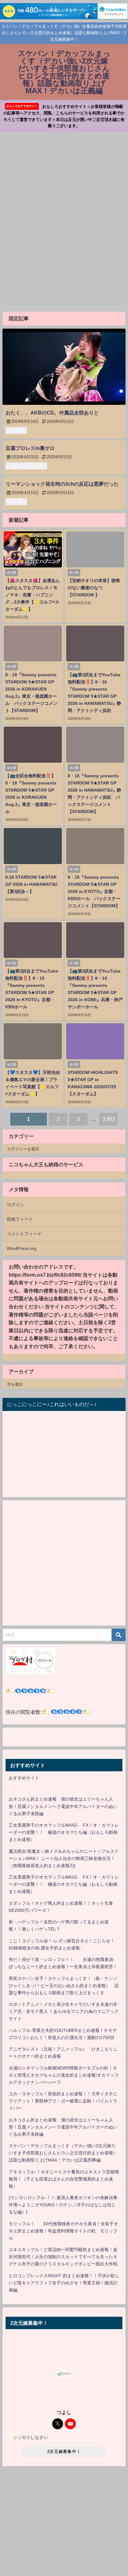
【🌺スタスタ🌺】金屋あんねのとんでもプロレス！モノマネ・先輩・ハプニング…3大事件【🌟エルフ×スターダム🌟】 (33, 595)
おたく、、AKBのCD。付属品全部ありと (52, 413)
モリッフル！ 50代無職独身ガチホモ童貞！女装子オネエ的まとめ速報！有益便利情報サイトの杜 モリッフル (63, 2231)
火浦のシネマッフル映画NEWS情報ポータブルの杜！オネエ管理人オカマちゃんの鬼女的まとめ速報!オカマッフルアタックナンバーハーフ (64, 2075)
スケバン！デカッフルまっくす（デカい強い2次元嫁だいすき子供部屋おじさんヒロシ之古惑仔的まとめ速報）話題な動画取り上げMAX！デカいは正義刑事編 (63, 2153)
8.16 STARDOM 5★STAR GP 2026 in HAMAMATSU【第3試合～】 (31, 884)
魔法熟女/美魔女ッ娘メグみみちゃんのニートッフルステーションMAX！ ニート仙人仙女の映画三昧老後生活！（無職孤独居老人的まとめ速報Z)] (64, 1858)
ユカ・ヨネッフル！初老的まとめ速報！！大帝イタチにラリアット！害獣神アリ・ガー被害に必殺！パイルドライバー (63, 2101)
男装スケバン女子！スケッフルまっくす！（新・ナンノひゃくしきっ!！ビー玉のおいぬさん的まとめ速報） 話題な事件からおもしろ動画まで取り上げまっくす (64, 1986)
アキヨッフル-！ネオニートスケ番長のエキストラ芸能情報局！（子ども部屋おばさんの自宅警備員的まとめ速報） (64, 2179)
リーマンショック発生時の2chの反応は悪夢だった (62, 484)
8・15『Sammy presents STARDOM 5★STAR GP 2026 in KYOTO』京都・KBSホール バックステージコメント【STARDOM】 (94, 891)
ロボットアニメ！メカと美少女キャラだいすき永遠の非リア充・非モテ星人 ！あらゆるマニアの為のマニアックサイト (64, 2011)
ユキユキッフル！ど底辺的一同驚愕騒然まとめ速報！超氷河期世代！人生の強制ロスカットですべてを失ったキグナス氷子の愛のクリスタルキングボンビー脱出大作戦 (63, 2257)
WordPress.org (22, 1248)
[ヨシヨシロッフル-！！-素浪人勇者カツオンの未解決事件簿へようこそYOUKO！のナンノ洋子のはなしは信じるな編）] (63, 2205)
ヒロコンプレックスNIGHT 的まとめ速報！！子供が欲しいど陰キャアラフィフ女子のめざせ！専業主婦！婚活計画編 (64, 2283)
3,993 (109, 1119)
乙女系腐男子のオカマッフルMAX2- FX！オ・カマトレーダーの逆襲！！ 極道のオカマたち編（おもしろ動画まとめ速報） (64, 1832)
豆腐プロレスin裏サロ (30, 448)
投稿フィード (20, 1219)
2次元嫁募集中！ (64, 2451)
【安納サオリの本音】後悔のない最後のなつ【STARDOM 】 (94, 588)
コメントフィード (24, 1234)
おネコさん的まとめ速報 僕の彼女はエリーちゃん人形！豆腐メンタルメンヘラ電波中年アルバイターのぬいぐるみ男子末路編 (63, 1806)
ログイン (16, 1205)
